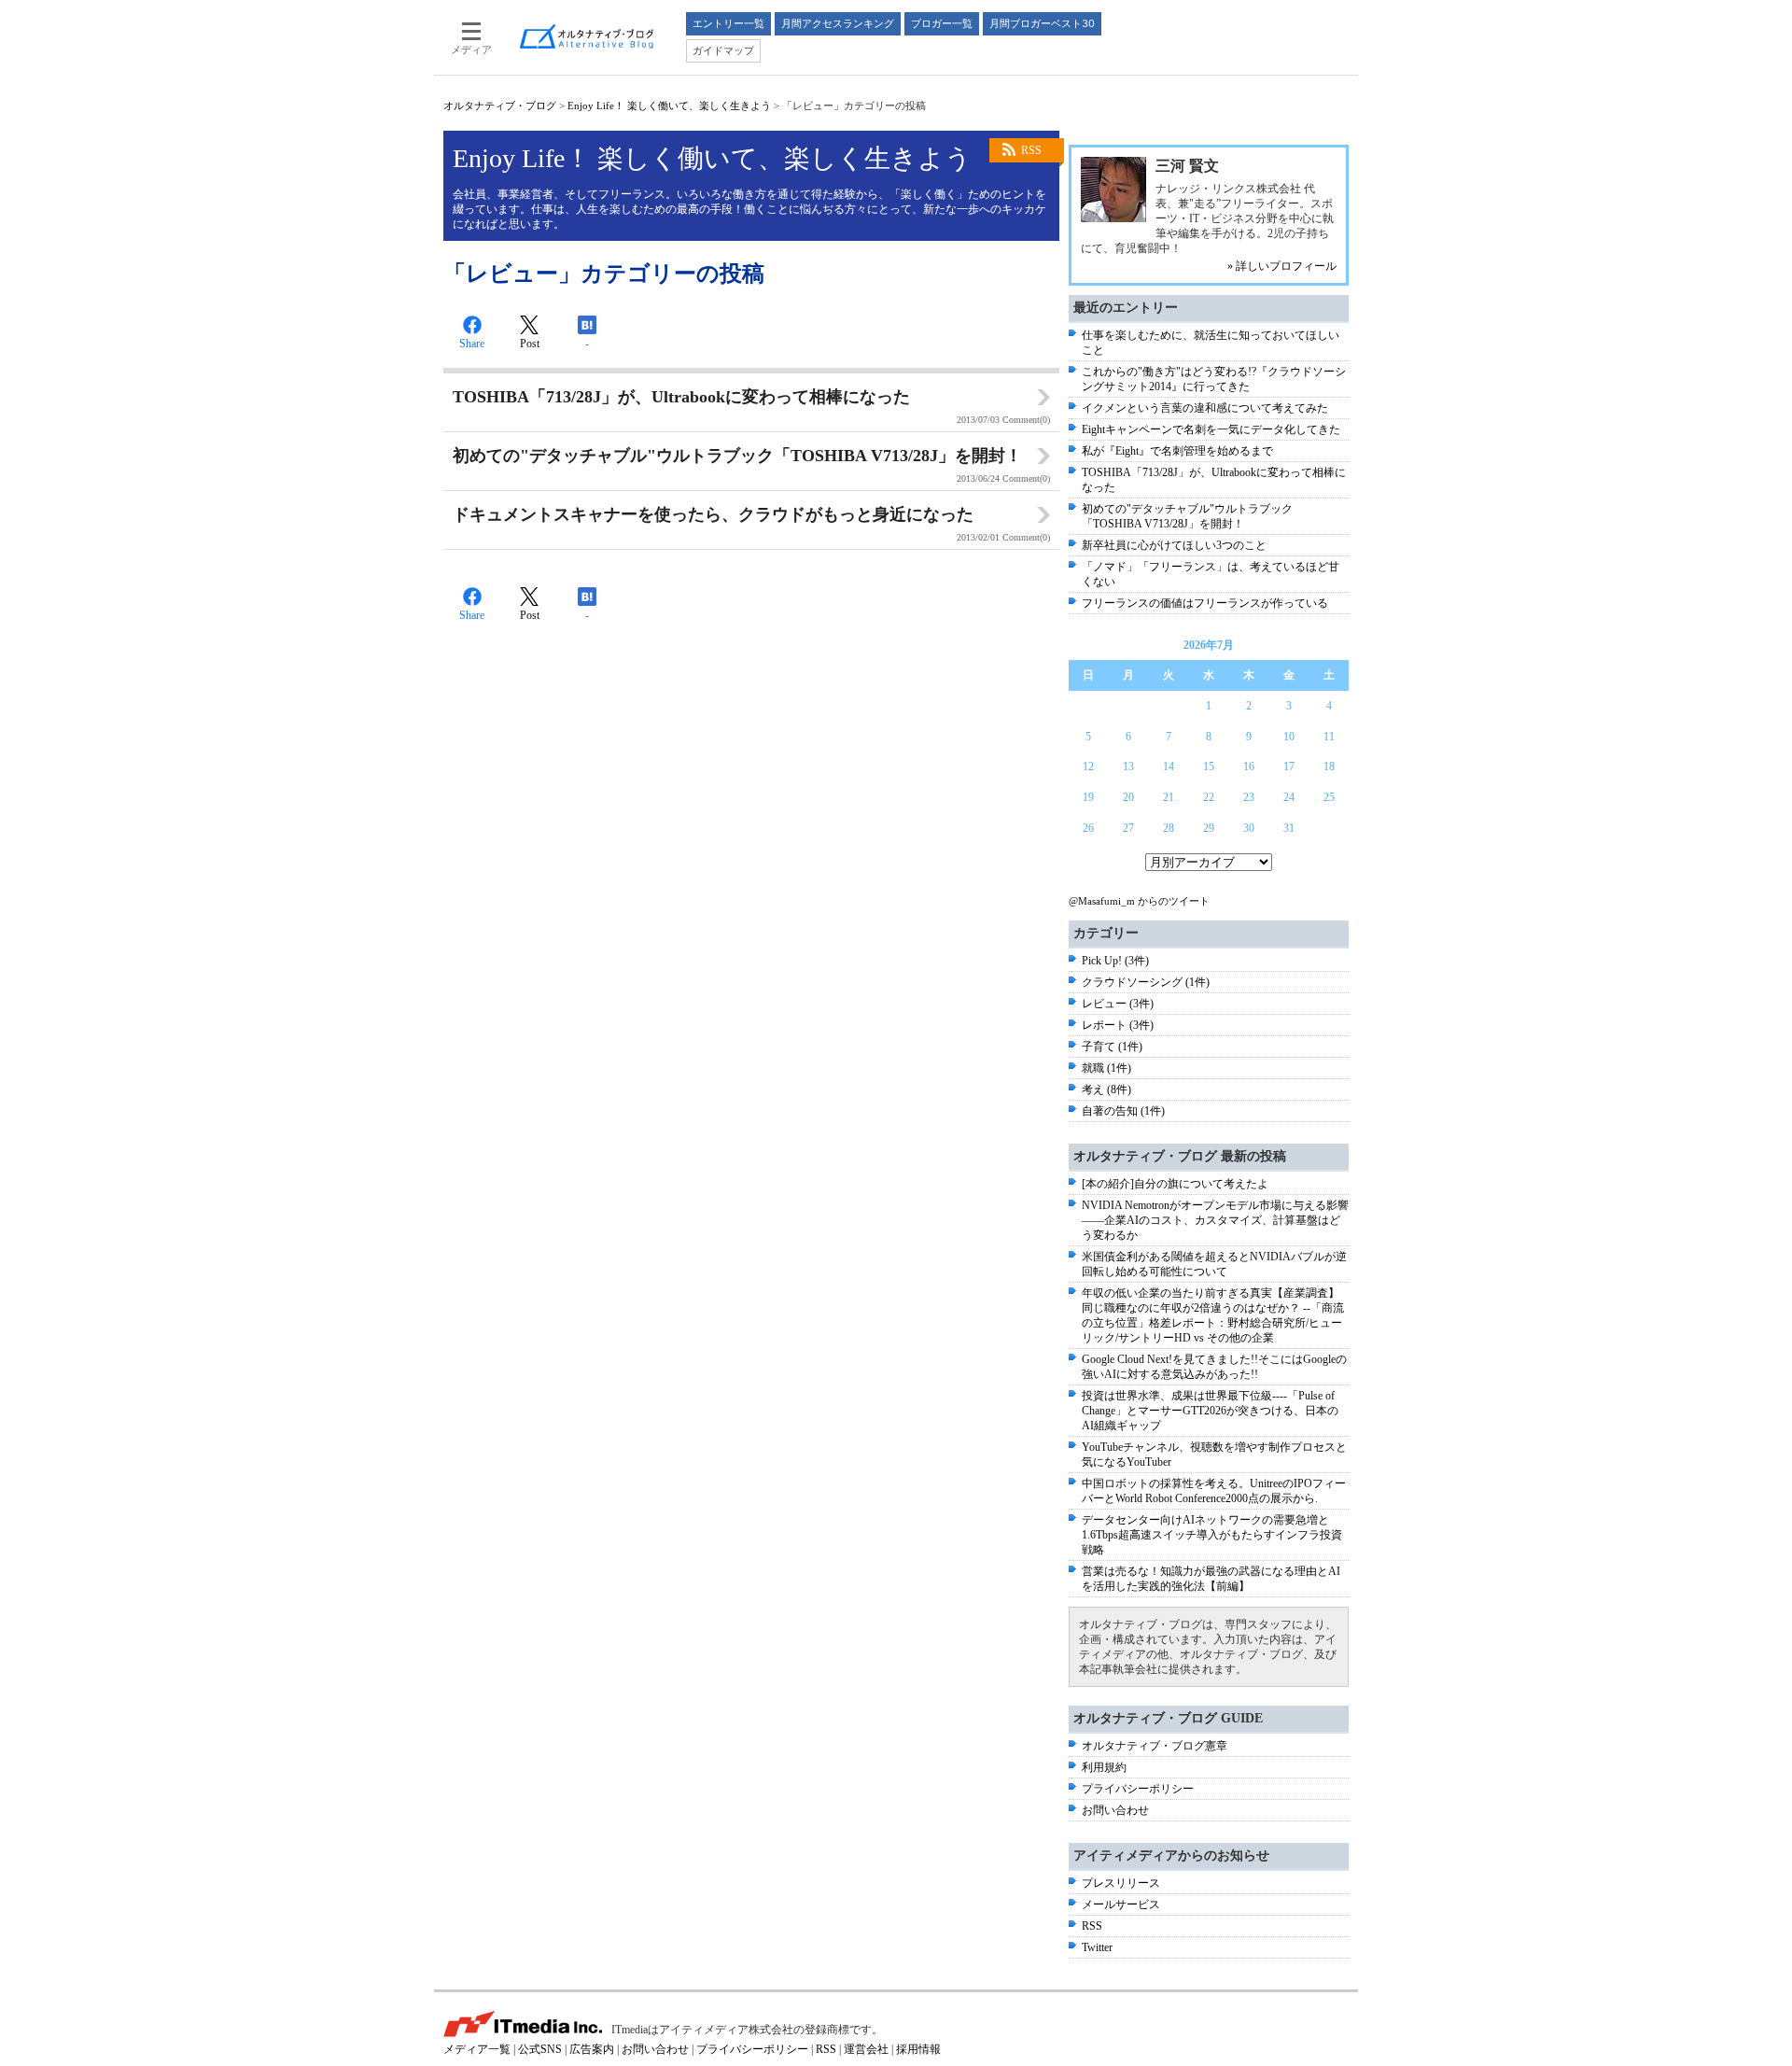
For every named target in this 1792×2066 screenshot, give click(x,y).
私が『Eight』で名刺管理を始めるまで (1177, 451)
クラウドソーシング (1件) (1146, 982)
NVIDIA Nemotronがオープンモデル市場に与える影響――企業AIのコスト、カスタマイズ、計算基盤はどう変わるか (1215, 1220)
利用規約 (1104, 1767)
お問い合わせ (1115, 1810)
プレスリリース (1121, 1883)
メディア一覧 (477, 2049)
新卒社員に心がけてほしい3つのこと (1174, 545)
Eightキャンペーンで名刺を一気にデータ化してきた (1211, 429)
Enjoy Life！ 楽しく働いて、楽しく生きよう (669, 105)
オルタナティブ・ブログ (500, 105)
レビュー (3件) (1118, 1004)
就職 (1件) (1106, 1068)
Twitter (1097, 1947)
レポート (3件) (1118, 1025)
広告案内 (592, 2049)
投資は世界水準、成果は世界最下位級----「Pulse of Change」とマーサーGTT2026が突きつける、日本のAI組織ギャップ (1210, 1411)
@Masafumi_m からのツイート (1139, 901)
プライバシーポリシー (1138, 1789)
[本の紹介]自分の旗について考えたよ (1175, 1184)
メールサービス (1121, 1904)
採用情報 (918, 2049)
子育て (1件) (1112, 1047)
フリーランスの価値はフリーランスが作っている (1205, 603)
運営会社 (866, 2049)
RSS (1031, 150)
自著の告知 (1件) (1123, 1111)
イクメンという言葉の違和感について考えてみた (1205, 408)
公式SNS (540, 2049)
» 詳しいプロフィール (1282, 266)
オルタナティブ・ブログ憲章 (1155, 1746)
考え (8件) (1106, 1089)
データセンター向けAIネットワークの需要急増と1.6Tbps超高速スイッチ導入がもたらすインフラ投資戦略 (1212, 1535)
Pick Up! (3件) (1115, 961)
